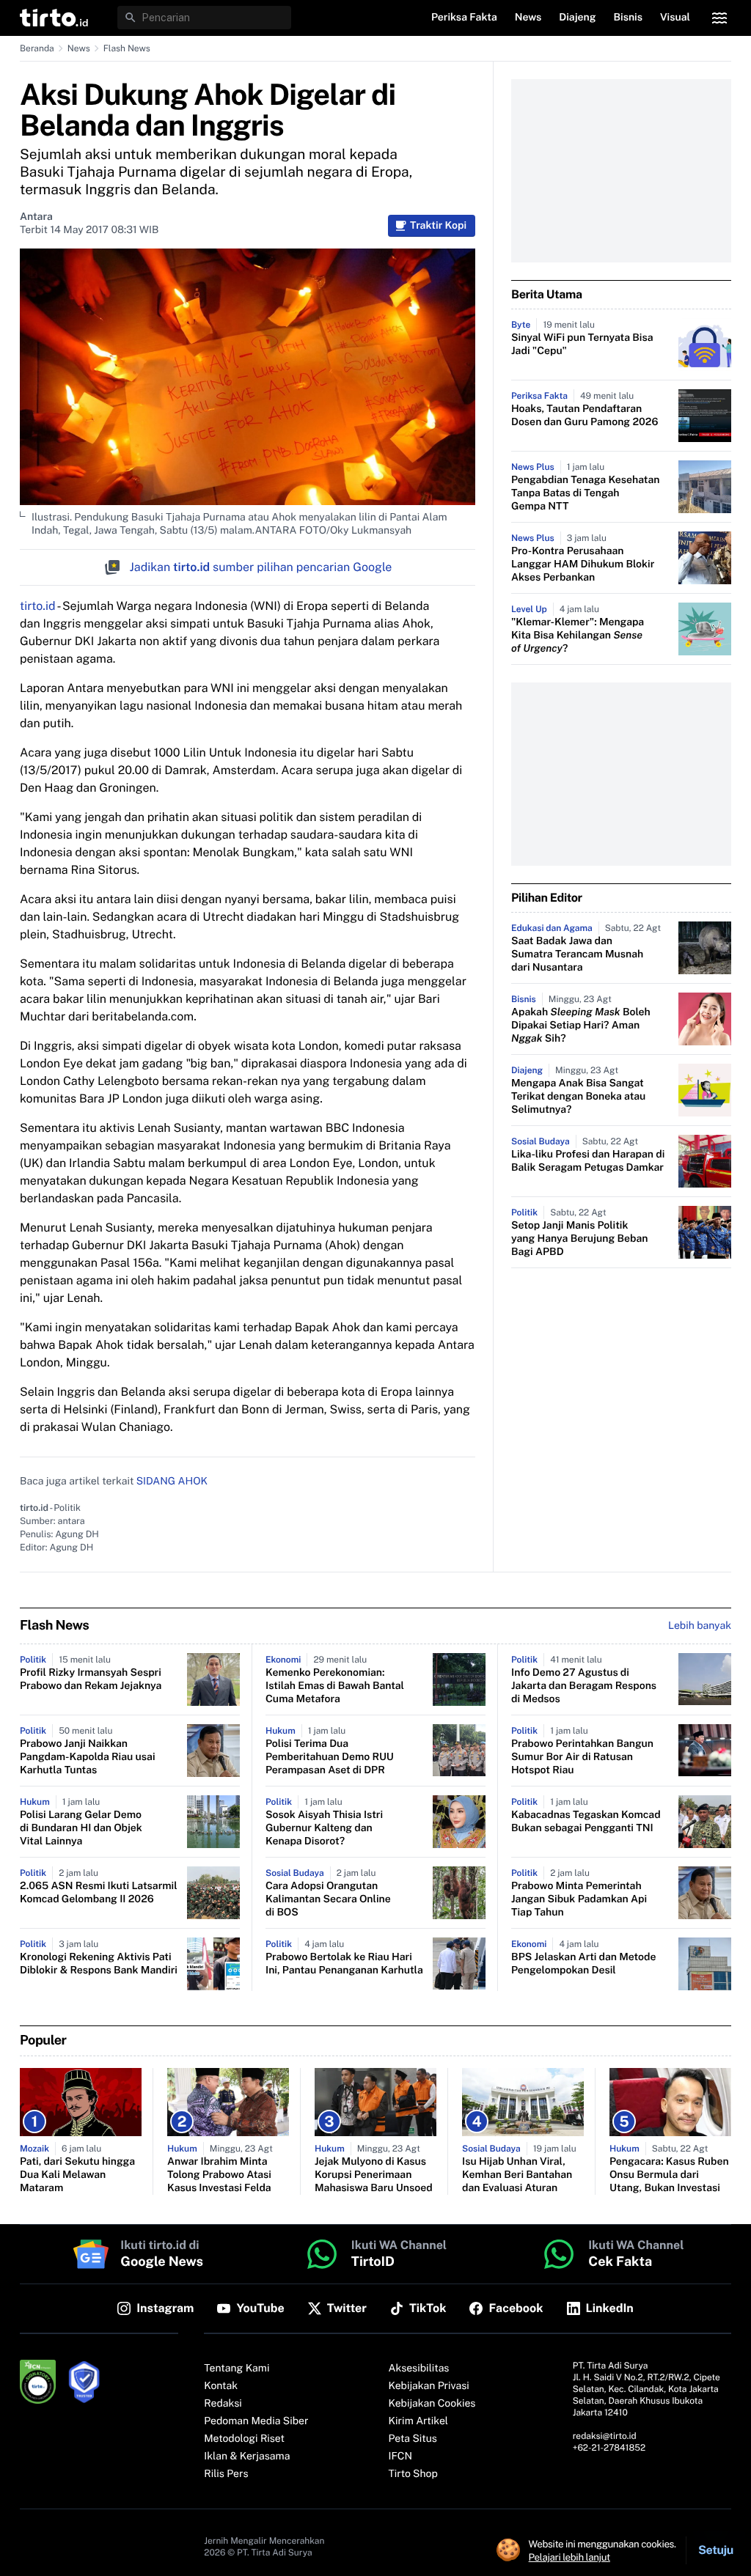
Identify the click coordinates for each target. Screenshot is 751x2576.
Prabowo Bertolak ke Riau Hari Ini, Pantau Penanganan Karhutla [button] (344, 1964)
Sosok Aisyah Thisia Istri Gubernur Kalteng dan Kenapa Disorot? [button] (324, 1828)
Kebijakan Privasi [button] (429, 2386)
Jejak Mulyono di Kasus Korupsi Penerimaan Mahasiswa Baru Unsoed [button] (374, 2175)
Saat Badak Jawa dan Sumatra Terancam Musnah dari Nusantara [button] (577, 954)
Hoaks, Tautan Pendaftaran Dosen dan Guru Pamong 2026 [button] (585, 416)
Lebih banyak (700, 1626)
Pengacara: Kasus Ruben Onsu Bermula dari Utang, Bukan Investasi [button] (669, 2175)
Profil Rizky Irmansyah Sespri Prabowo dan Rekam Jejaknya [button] (91, 1679)
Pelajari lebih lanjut (569, 2557)
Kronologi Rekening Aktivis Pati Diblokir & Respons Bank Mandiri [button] (99, 1964)
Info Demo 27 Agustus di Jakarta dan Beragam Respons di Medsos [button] (584, 1686)
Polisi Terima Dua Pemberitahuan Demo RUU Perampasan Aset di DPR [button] (330, 1757)
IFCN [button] (400, 2457)
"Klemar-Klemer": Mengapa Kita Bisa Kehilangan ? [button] (578, 636)
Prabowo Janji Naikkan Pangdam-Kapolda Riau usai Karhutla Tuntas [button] (88, 1757)
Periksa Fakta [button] (464, 18)
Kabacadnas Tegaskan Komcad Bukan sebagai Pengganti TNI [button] (586, 1822)
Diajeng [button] (577, 18)
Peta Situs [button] (413, 2439)
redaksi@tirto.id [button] (605, 2436)
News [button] (528, 18)
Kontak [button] (221, 2386)
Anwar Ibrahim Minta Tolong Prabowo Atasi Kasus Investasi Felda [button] (219, 2175)
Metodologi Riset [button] (244, 2439)
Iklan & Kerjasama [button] (247, 2457)
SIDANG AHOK (172, 1482)
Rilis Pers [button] (226, 2474)
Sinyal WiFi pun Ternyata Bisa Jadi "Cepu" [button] (582, 345)
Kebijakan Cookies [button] (432, 2404)
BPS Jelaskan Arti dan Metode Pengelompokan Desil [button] (583, 1964)
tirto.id (37, 606)
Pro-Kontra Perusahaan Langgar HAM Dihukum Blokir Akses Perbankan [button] (583, 564)
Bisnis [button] (628, 18)
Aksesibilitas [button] (419, 2369)
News (79, 48)
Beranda (37, 48)
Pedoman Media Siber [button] (256, 2421)
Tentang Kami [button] (237, 2369)
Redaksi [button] (223, 2404)
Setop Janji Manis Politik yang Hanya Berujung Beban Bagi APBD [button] (580, 1239)
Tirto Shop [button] (413, 2474)
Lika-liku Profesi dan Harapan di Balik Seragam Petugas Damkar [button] (588, 1161)
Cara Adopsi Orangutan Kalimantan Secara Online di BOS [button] (328, 1899)
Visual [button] (675, 18)
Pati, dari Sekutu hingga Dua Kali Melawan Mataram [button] (77, 2175)
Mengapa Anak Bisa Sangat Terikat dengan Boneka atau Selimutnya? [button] (578, 1097)
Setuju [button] (716, 2550)
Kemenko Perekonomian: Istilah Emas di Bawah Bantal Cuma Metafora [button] (335, 1686)
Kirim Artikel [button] (419, 2421)
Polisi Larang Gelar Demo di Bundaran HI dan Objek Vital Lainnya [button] (81, 1828)
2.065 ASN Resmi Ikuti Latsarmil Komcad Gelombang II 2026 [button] (99, 1893)
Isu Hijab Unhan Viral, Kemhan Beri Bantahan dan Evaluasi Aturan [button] (517, 2175)
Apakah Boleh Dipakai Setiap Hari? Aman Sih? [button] (581, 1026)
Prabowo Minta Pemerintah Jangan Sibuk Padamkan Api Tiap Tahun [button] (579, 1899)
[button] (54, 18)
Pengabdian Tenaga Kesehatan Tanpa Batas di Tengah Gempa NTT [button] (585, 493)
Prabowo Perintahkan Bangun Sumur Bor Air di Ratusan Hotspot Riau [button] (582, 1757)
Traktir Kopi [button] (438, 226)
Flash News (127, 48)
